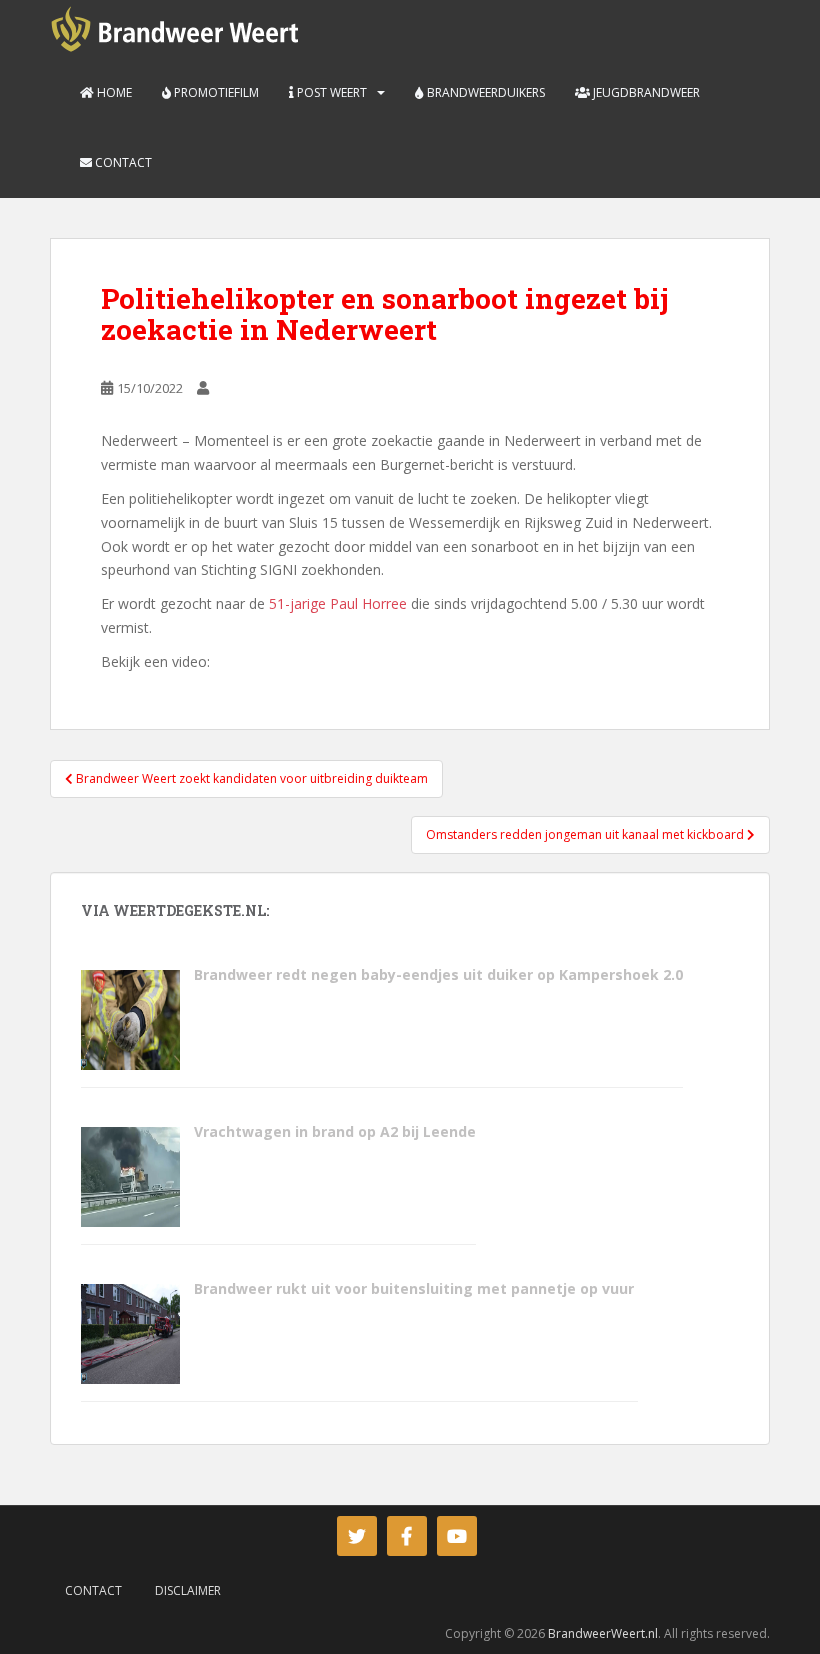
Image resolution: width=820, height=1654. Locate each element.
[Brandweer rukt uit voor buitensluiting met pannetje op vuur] (130, 1332)
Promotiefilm (215, 92)
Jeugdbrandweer (645, 92)
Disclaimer (188, 1590)
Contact (122, 162)
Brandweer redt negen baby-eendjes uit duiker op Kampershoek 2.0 (438, 974)
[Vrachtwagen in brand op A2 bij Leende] (130, 1175)
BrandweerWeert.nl (603, 1633)
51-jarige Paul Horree (338, 603)
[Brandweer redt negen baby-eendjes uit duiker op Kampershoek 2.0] (130, 1018)
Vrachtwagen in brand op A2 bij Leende (335, 1131)
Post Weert (330, 92)
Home (113, 92)
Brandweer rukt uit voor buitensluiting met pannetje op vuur (416, 1288)
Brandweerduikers (484, 92)
